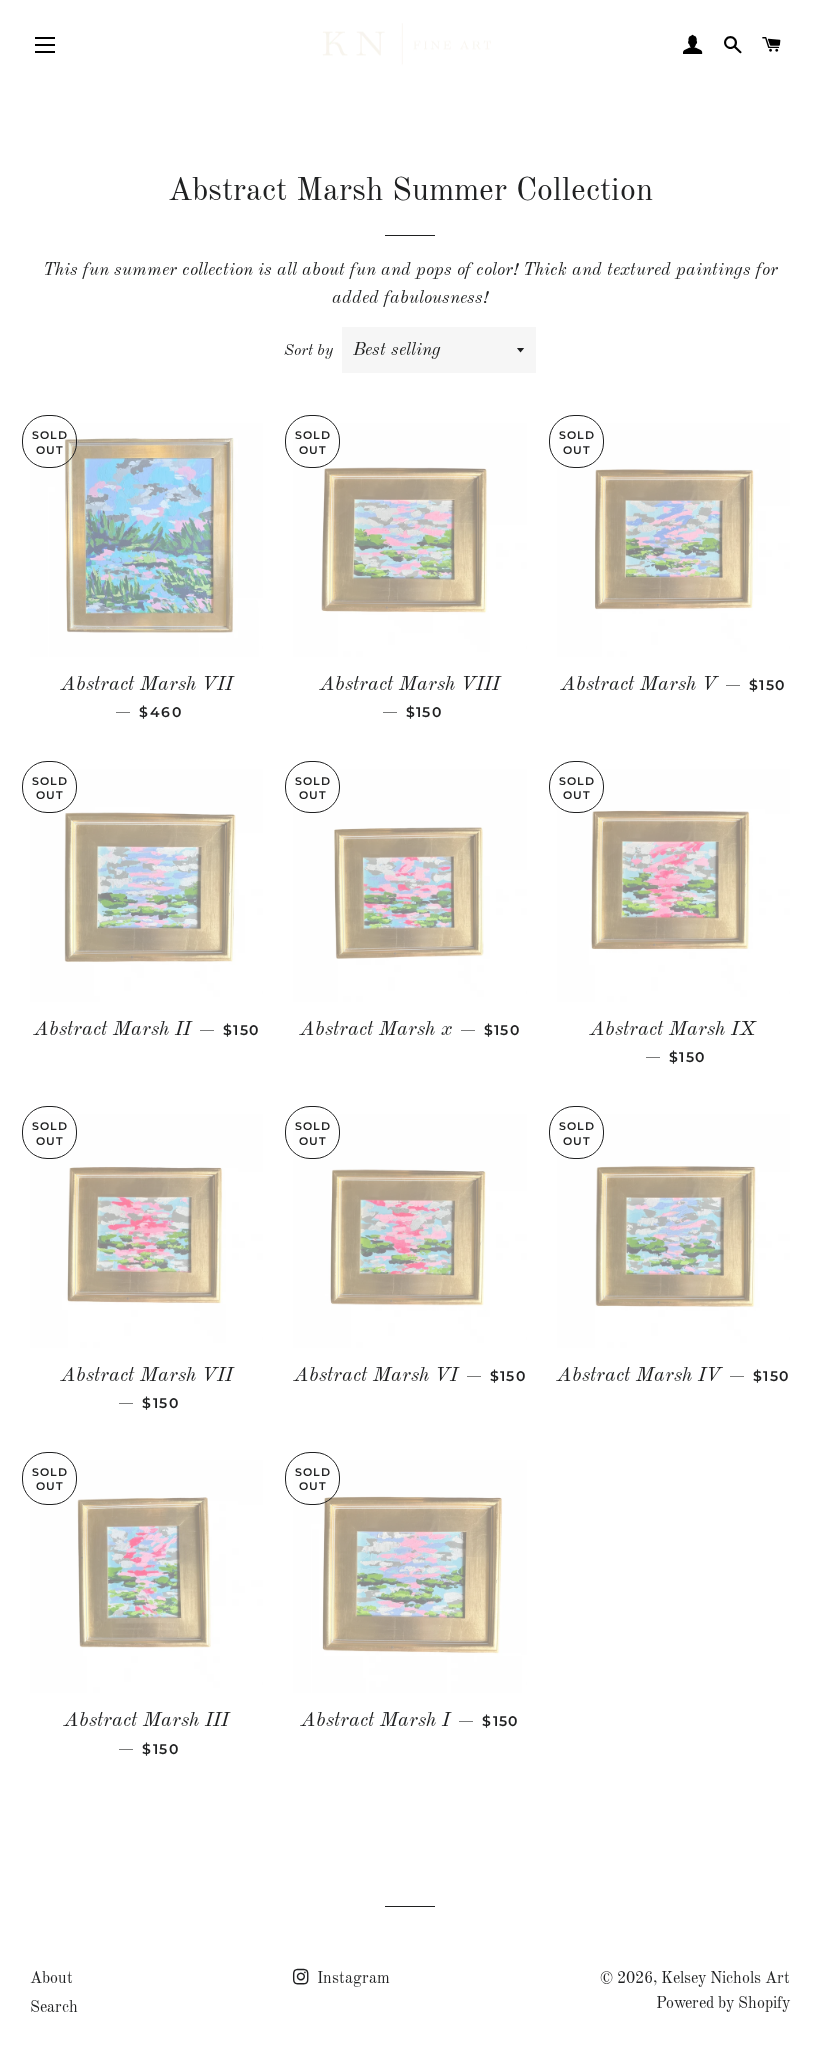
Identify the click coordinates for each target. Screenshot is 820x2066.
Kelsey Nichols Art (725, 1979)
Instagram (351, 1979)
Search (54, 2008)
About (51, 1979)
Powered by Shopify (723, 2004)
